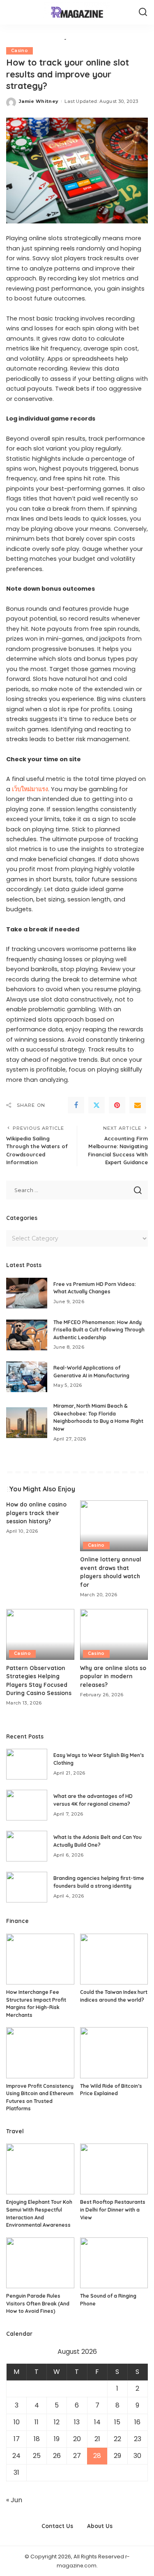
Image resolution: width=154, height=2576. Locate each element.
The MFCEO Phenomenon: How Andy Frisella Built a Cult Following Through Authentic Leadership (99, 1330)
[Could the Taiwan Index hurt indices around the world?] (114, 1959)
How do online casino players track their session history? (36, 1513)
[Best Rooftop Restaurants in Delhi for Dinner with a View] (114, 2169)
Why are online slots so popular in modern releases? (113, 1676)
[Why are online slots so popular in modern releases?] (114, 1634)
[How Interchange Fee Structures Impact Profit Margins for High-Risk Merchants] (40, 1959)
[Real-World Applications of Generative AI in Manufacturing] (27, 1377)
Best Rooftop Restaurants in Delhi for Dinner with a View (113, 2210)
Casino (20, 51)
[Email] (138, 1105)
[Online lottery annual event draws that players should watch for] (114, 1526)
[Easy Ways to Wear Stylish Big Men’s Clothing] (27, 1764)
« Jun (14, 2500)
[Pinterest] (117, 1105)
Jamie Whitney (39, 101)
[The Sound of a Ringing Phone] (114, 2263)
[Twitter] (97, 1105)
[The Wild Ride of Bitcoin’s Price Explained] (114, 2053)
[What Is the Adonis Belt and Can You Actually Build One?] (27, 1846)
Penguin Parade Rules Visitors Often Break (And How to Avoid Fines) (38, 2303)
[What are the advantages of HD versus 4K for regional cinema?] (27, 1805)
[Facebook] (76, 1105)
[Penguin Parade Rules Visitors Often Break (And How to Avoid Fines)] (40, 2263)
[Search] (143, 12)
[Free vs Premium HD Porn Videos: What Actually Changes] (27, 1293)
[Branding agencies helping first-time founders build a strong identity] (27, 1887)
